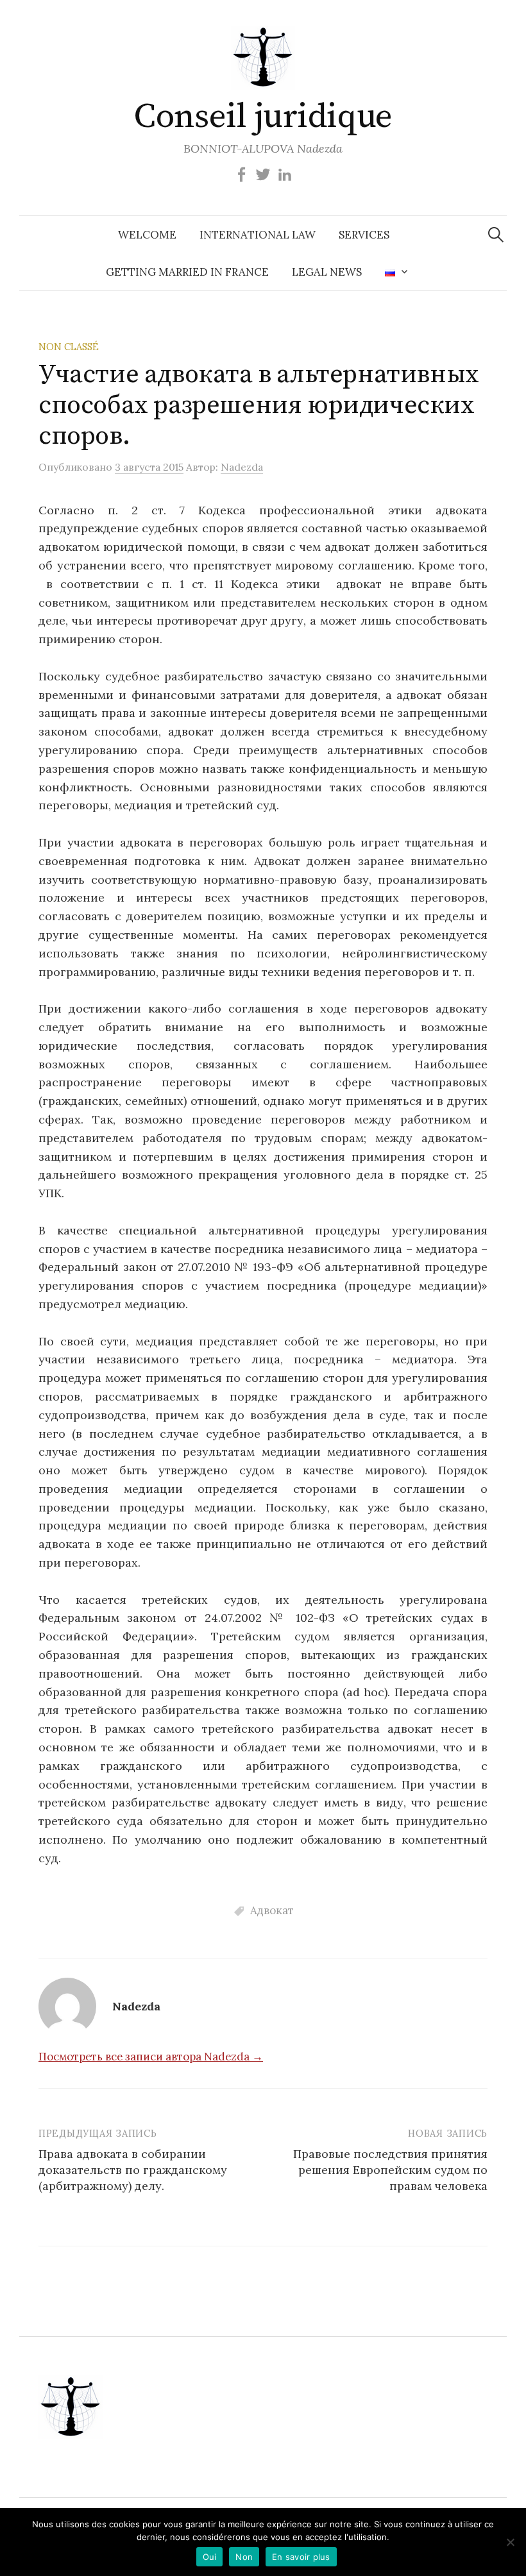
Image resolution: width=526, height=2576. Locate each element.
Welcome (147, 235)
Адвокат (272, 1910)
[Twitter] (263, 174)
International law (258, 235)
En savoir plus (301, 2557)
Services (364, 235)
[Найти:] (496, 235)
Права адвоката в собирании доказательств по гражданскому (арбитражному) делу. (133, 2170)
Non (244, 2557)
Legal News (327, 272)
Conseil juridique (263, 117)
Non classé (69, 347)
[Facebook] (241, 174)
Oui (210, 2557)
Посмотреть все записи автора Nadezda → (151, 2057)
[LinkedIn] (285, 174)
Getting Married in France (187, 272)
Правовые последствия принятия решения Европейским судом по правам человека (390, 2170)
